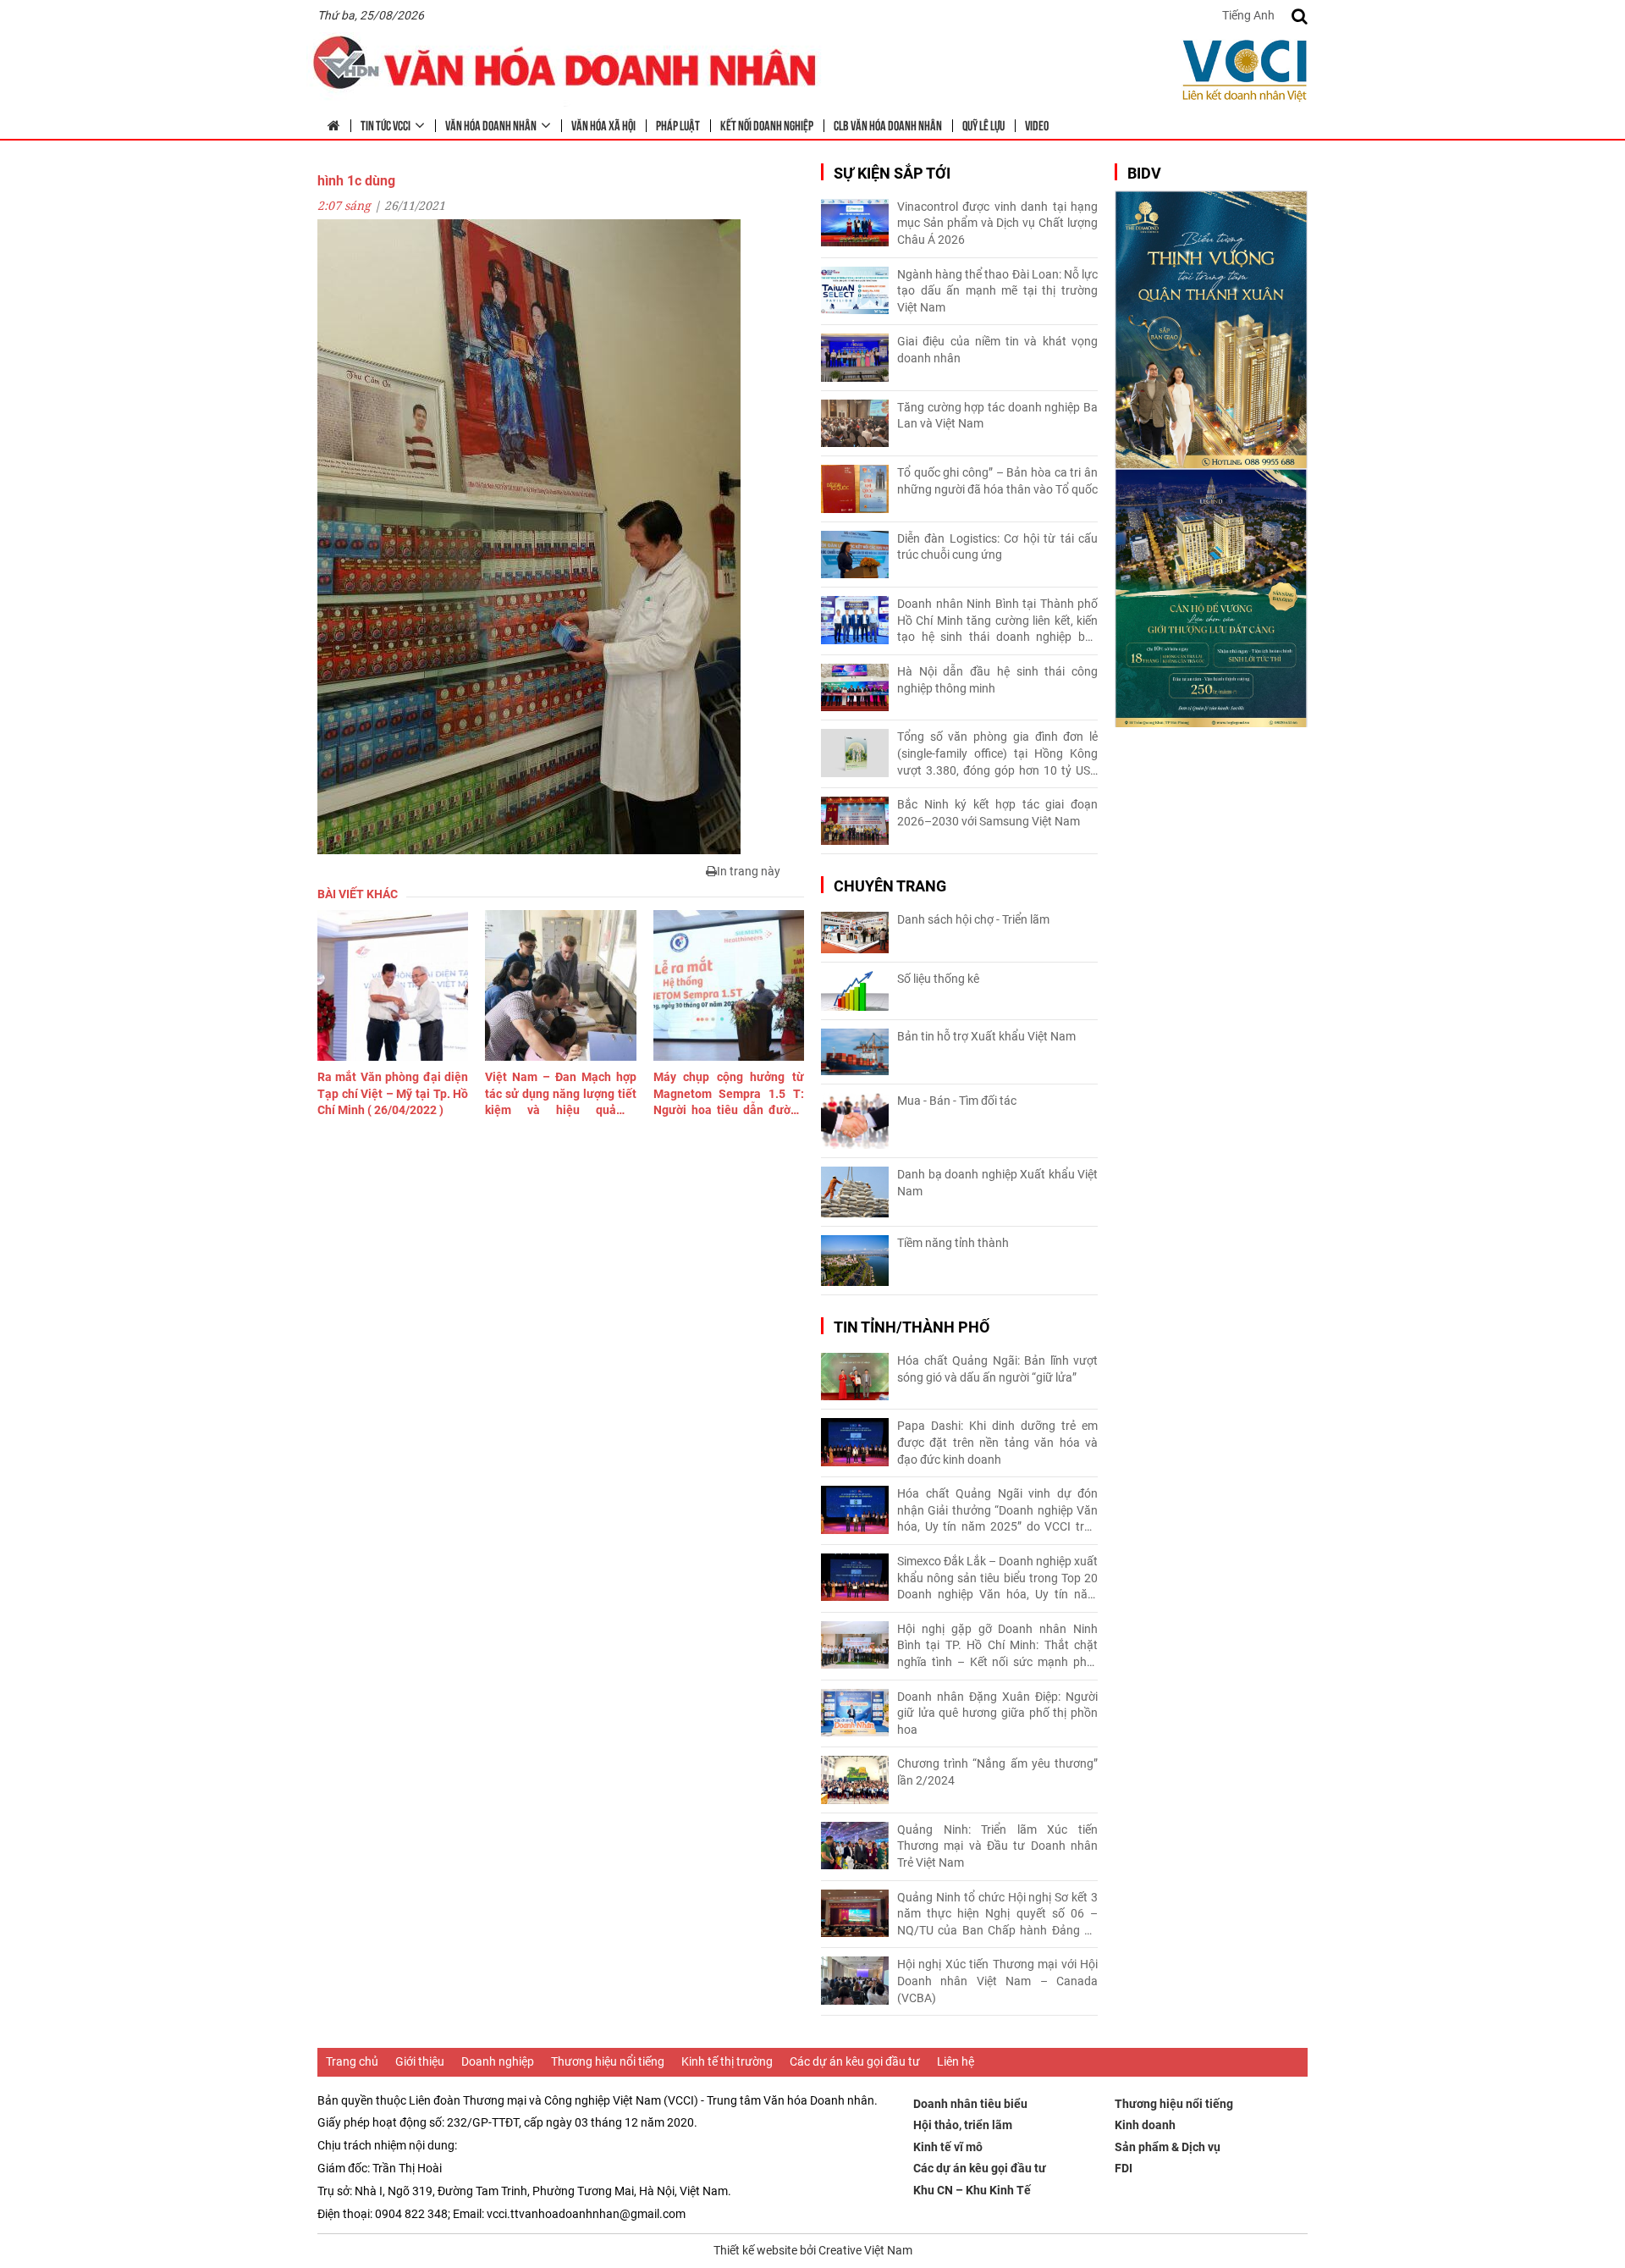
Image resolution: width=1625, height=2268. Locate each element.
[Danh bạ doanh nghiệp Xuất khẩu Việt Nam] (855, 1192)
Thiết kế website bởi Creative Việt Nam (813, 2250)
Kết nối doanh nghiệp (767, 124)
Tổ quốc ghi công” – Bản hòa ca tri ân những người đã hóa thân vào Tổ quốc (997, 481)
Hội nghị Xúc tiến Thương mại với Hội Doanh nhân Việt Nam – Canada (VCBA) (997, 1981)
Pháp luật (678, 124)
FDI (1124, 2168)
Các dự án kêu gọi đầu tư (855, 2061)
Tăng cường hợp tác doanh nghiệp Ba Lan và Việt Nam (997, 416)
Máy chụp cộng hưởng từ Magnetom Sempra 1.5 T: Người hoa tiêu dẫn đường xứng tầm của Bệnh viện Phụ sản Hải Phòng (729, 1095)
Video (1037, 124)
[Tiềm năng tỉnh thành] (855, 1261)
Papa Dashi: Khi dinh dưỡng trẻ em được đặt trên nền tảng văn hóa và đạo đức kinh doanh (997, 1442)
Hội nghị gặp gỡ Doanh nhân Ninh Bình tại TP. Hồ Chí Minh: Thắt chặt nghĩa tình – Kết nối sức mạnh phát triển (997, 1647)
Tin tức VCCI (386, 124)
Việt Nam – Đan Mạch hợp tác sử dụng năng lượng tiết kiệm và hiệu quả (560, 1095)
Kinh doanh (1145, 2125)
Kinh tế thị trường (727, 2061)
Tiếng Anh (1248, 15)
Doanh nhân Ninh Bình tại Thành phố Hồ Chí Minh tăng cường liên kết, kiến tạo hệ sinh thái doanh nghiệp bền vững (997, 621)
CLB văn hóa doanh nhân (888, 124)
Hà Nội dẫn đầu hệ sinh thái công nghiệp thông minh (997, 680)
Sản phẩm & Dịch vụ (1168, 2147)
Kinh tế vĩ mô (948, 2147)
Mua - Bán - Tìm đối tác (957, 1101)
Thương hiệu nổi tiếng (608, 2061)
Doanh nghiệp (498, 2061)
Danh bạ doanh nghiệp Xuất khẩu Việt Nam (997, 1183)
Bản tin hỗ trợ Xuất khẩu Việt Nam (986, 1036)
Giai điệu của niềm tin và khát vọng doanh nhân (997, 350)
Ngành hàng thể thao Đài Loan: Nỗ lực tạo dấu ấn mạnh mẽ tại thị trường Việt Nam (997, 291)
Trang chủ (352, 2061)
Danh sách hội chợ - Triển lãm (973, 919)
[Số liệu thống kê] (855, 991)
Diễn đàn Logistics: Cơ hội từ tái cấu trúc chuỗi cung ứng (997, 547)
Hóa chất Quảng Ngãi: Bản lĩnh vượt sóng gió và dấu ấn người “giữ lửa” (997, 1369)
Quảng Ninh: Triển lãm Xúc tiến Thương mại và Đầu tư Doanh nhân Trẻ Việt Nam (997, 1846)
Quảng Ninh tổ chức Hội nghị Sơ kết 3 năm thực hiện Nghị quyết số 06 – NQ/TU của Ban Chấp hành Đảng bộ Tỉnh (997, 1915)
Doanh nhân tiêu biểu (970, 2104)
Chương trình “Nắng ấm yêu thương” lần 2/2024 (997, 1772)
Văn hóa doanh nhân (491, 124)
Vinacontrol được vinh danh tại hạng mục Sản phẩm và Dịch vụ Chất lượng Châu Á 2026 (997, 223)
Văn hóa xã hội (603, 124)
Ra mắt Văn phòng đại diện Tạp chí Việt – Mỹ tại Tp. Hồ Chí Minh (393, 1093)
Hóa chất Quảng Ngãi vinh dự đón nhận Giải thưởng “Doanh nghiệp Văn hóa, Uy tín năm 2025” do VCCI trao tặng (997, 1511)
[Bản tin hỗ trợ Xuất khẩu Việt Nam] (855, 1052)
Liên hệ (956, 2061)
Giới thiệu (420, 2061)
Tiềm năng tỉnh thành (953, 1243)
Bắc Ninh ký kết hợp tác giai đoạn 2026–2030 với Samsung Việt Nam (997, 813)
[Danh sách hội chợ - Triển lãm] (855, 933)
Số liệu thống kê (938, 979)
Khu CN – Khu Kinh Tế (972, 2190)
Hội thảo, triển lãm (963, 2125)
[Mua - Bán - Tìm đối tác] (855, 1121)
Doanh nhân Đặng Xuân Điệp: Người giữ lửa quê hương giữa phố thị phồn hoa (997, 1713)
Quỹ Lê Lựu (983, 124)
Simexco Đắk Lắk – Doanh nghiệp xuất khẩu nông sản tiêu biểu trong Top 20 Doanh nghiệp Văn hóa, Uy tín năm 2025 (997, 1579)
